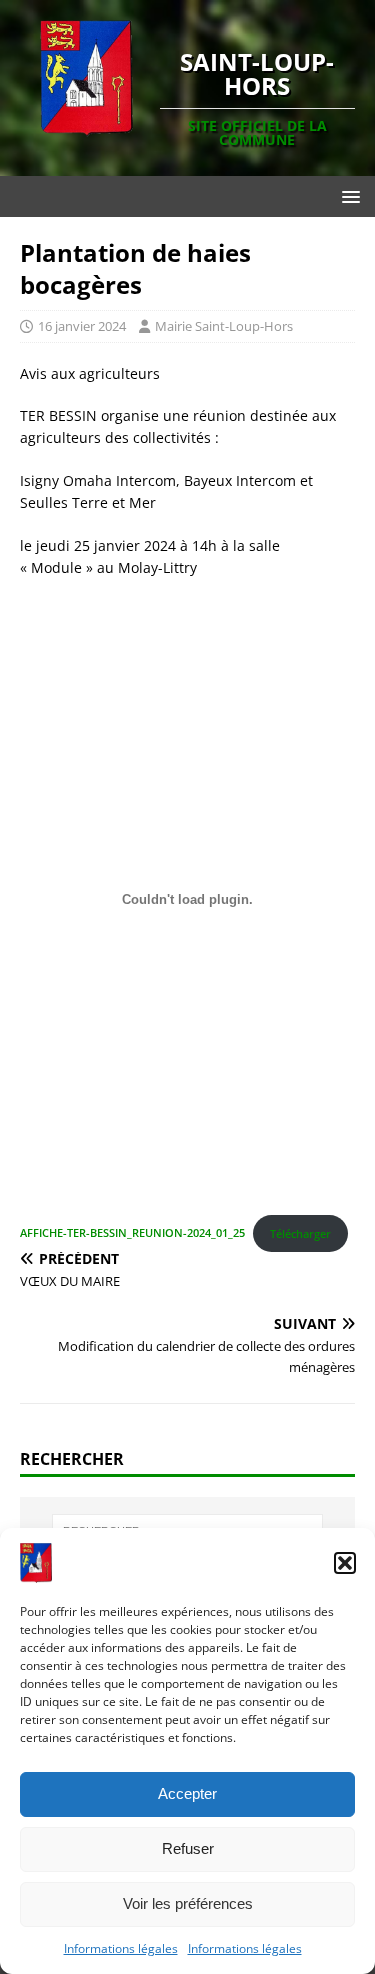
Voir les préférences (188, 1903)
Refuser (188, 1848)
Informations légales (121, 1948)
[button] (345, 1563)
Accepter (187, 1793)
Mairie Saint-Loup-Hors (224, 326)
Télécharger (300, 1233)
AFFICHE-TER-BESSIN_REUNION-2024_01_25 (132, 1233)
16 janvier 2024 (82, 326)
